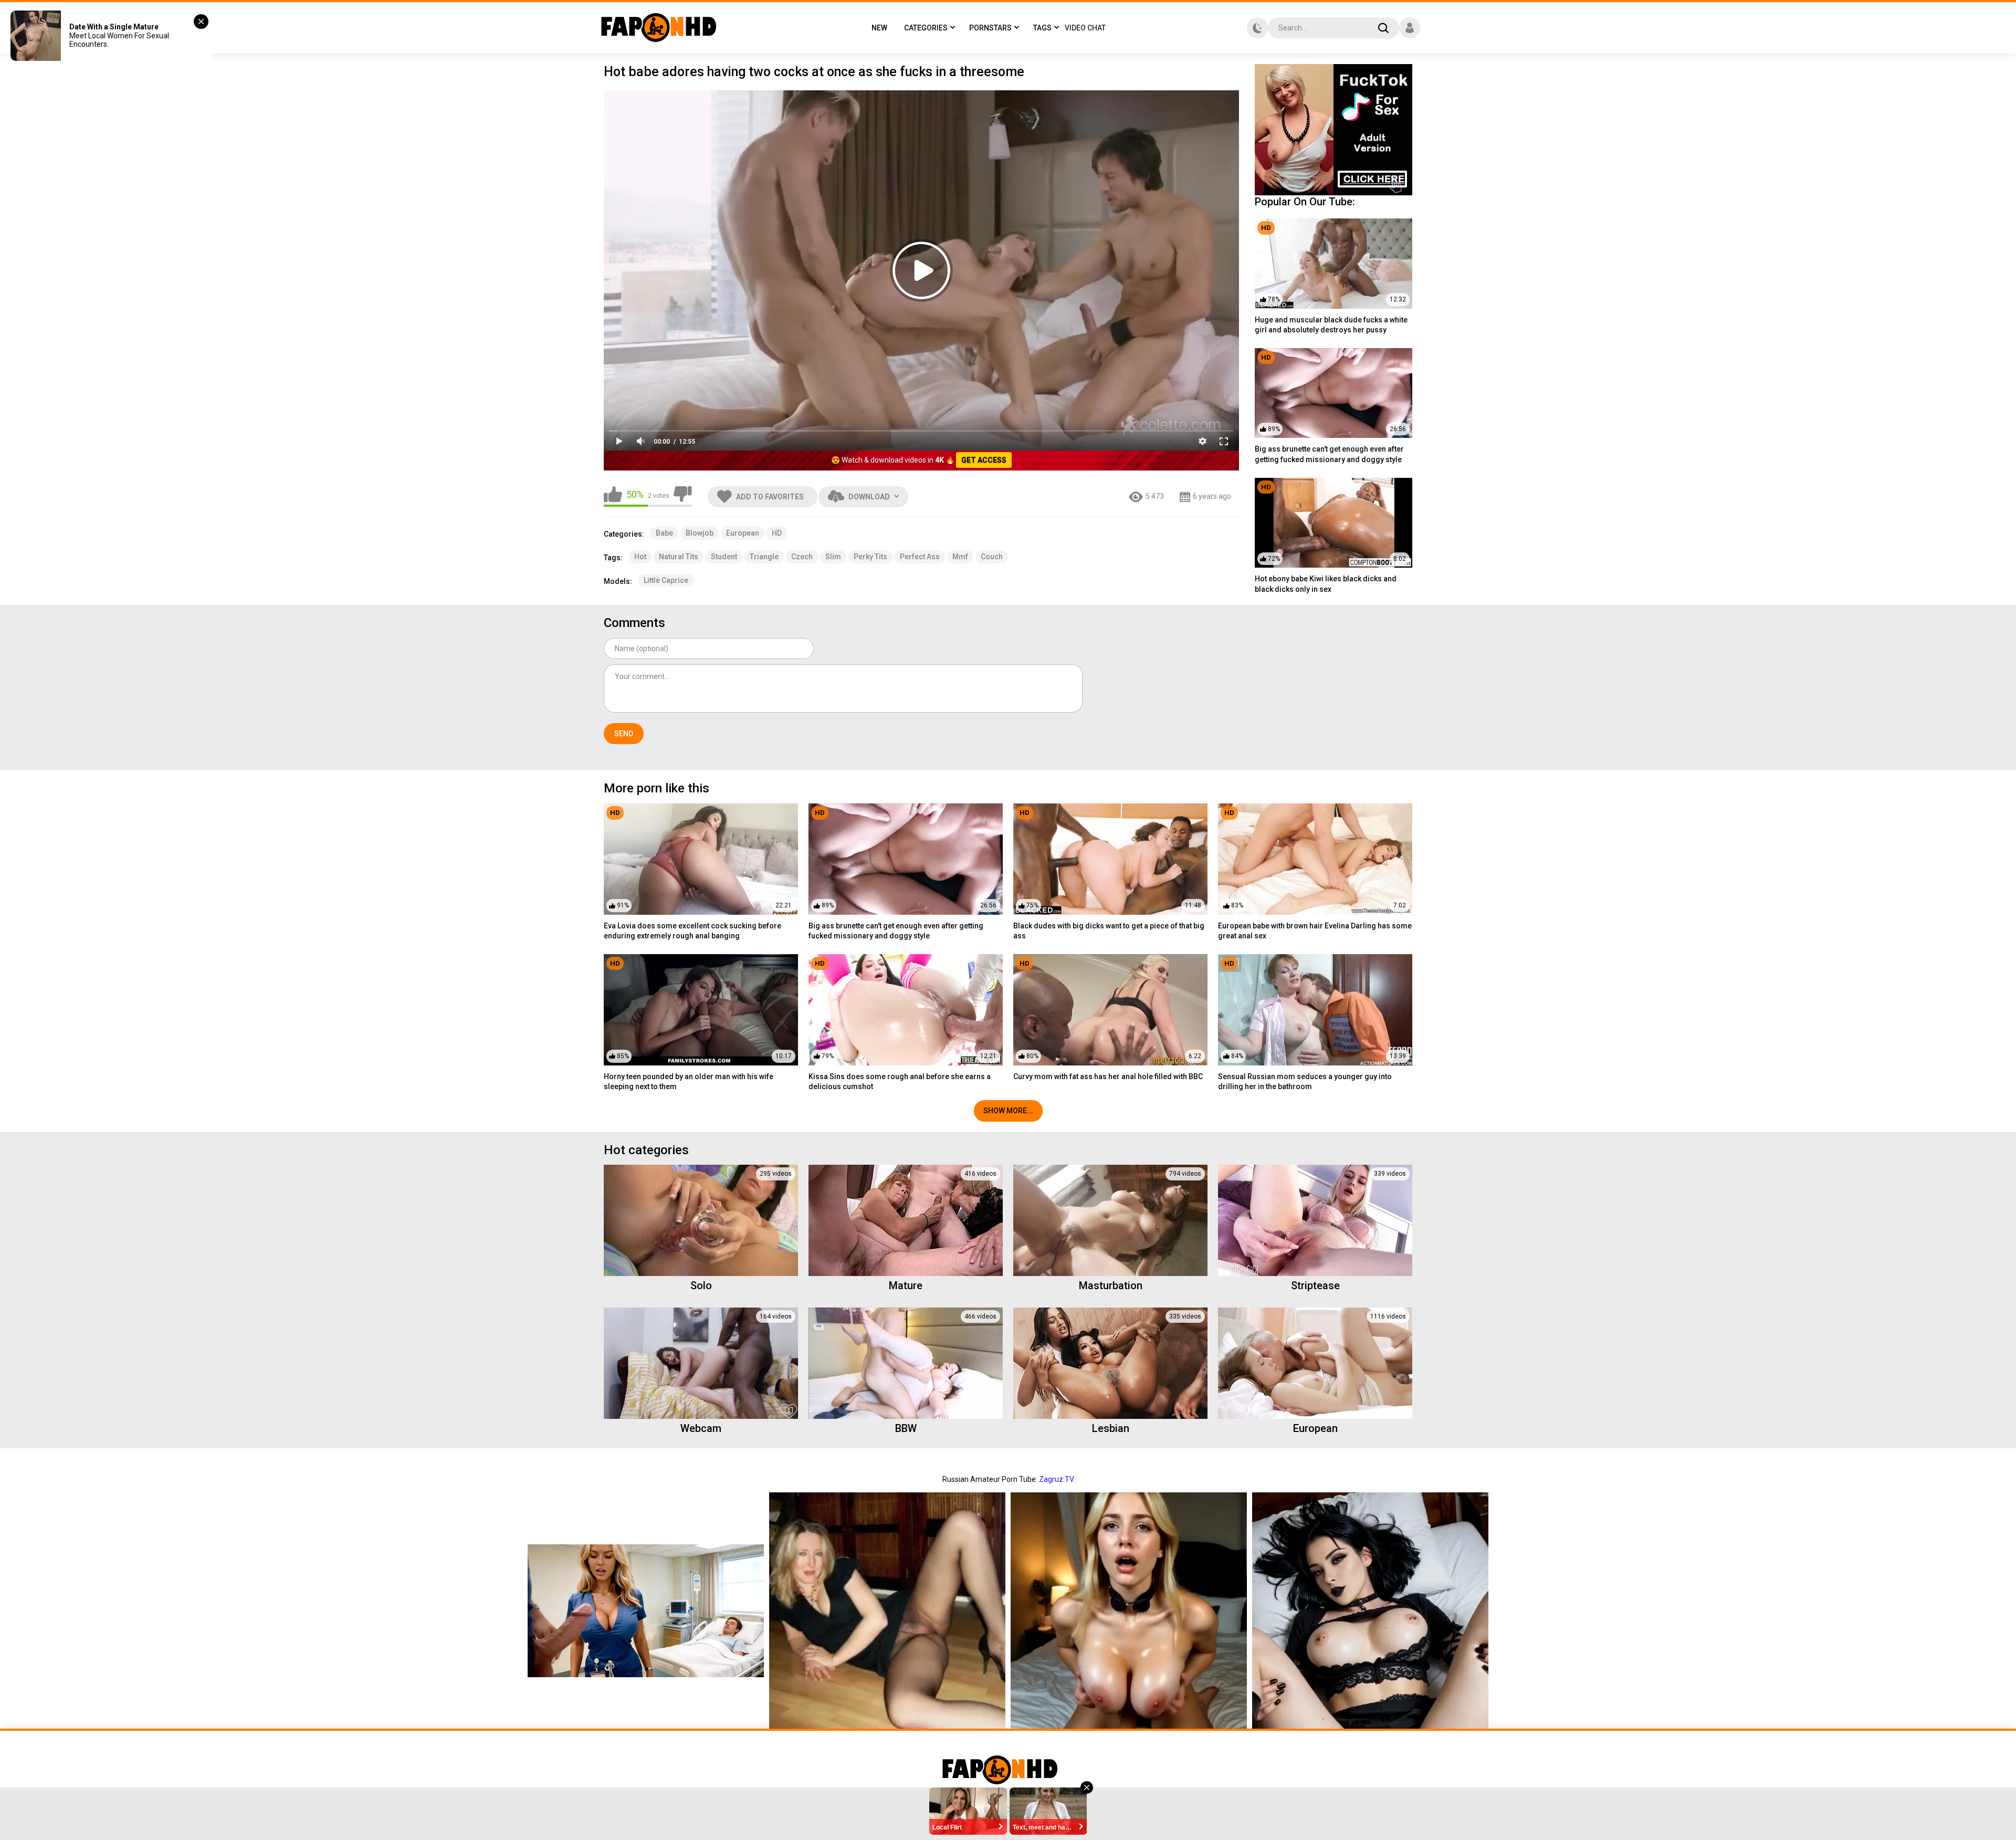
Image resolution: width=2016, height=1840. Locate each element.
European (743, 533)
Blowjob (700, 533)
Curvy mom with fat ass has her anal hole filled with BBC (1108, 1076)
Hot (640, 557)
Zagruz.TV (1057, 1479)
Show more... (1008, 1111)
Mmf (960, 557)
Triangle (764, 557)
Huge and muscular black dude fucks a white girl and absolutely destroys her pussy (1331, 325)
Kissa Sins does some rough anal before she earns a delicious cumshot (900, 1082)
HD (777, 533)
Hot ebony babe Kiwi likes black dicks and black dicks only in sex (1326, 584)
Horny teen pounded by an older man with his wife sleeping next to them (689, 1082)
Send (624, 734)
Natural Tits (679, 557)
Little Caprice (666, 580)
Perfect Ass (920, 557)
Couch (992, 557)
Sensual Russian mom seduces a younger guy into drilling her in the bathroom (1305, 1082)
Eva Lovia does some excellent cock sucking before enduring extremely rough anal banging (692, 931)
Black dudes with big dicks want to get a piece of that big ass (1109, 931)
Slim (833, 557)
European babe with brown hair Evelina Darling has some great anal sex (1315, 931)
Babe (664, 533)
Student (724, 557)
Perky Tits (870, 557)
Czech (802, 557)
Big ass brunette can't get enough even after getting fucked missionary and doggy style (1329, 454)
